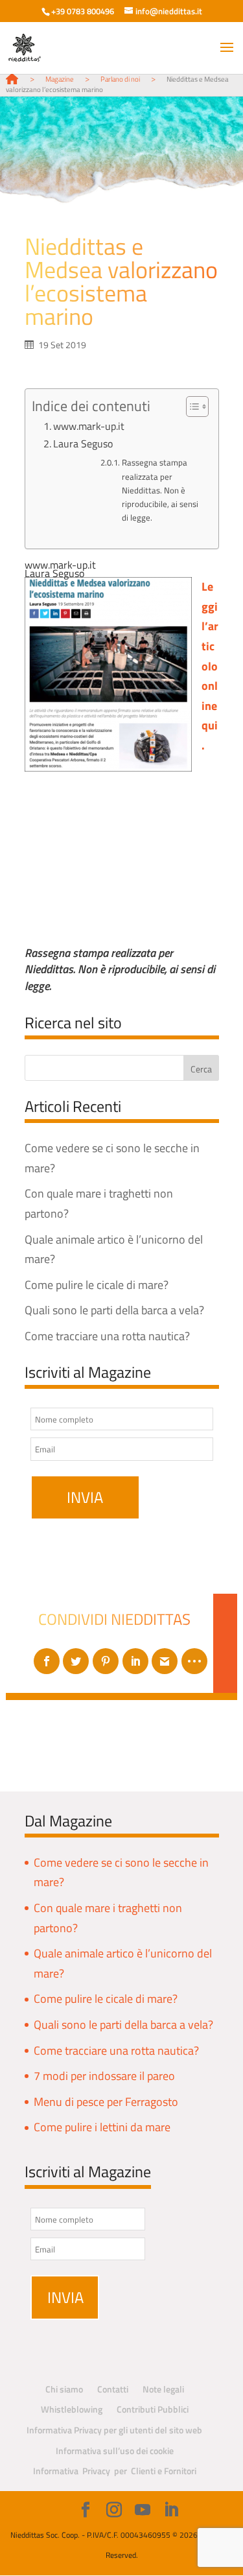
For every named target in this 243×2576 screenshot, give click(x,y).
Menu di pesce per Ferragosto (106, 2102)
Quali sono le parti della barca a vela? (114, 1310)
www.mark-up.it (89, 426)
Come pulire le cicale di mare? (97, 1285)
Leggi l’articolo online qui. (210, 666)
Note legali (163, 2389)
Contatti (113, 2389)
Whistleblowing (72, 2409)
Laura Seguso (83, 443)
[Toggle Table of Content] (191, 407)
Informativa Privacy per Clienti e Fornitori (115, 2471)
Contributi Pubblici (153, 2409)
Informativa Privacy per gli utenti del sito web (114, 2430)
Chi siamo (64, 2389)
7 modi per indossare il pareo (104, 2076)
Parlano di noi (120, 79)
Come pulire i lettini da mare (102, 2127)
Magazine (60, 79)
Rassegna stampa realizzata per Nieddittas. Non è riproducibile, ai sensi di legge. (160, 490)
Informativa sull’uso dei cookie (115, 2451)
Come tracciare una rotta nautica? (107, 1336)
